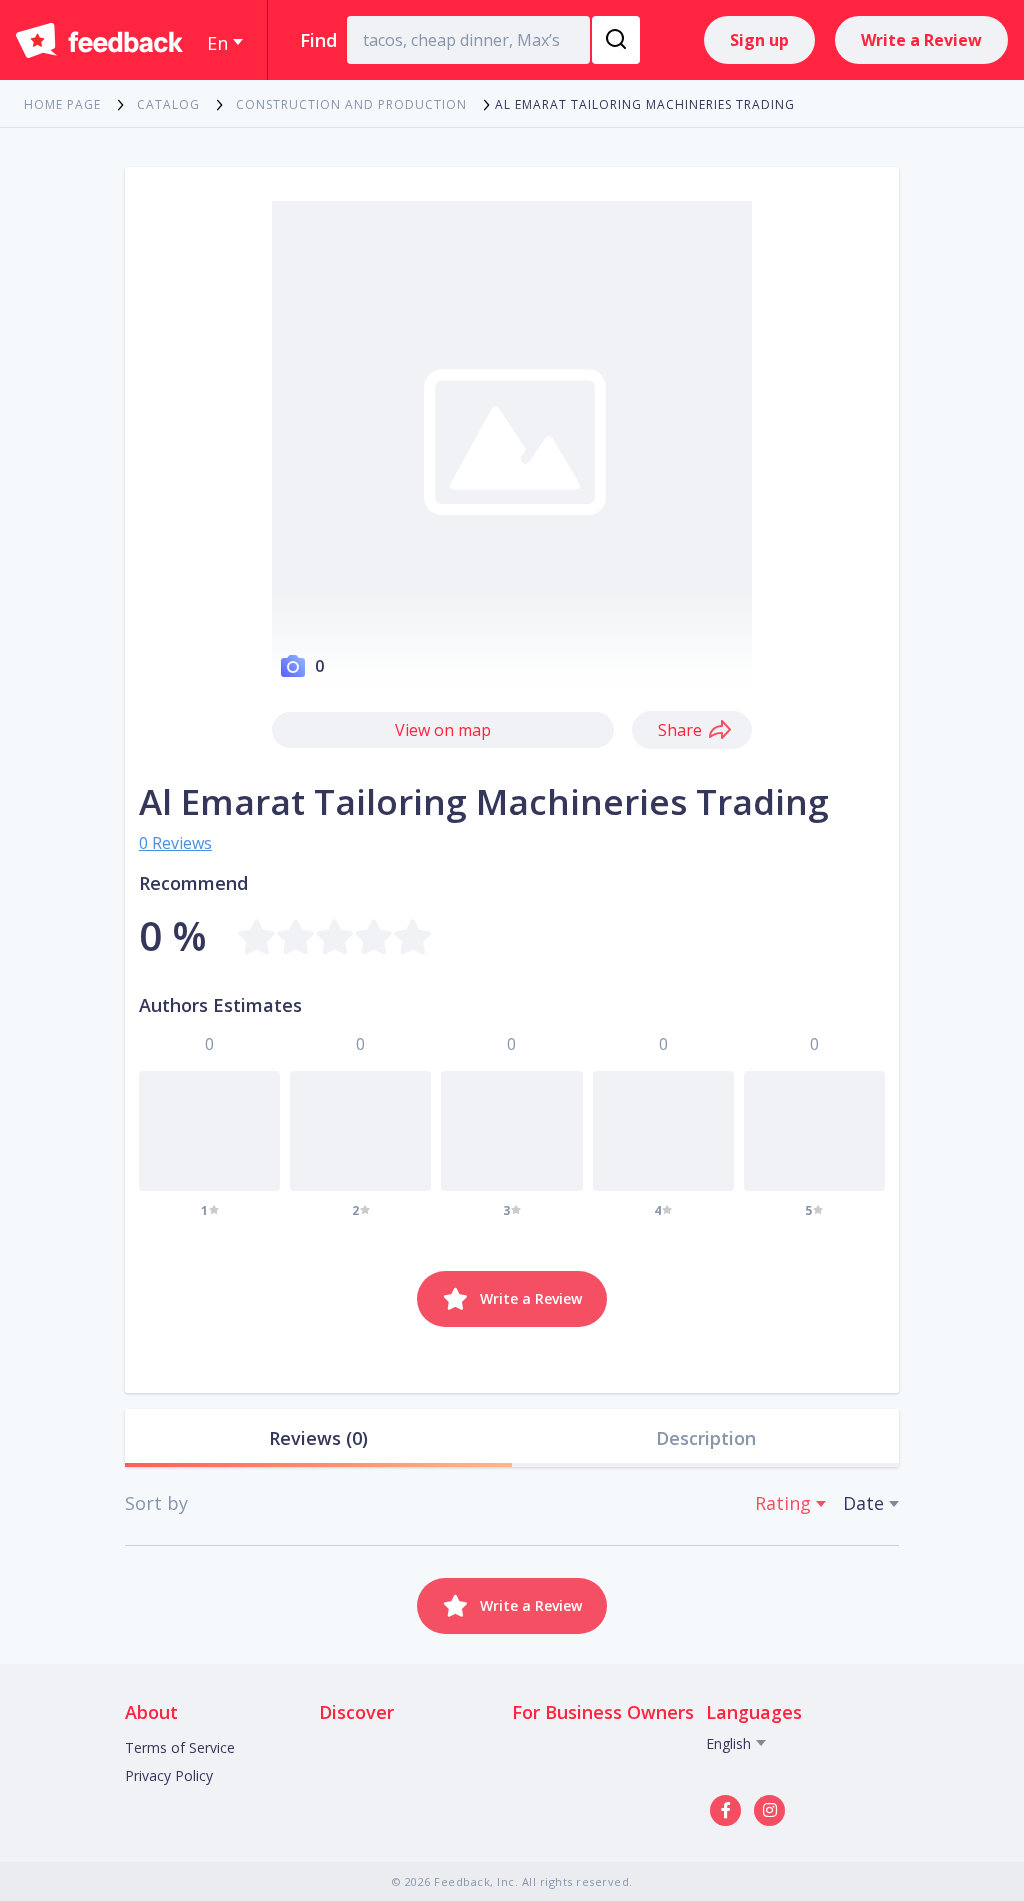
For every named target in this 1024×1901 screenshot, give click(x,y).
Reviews (318, 1438)
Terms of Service (180, 1747)
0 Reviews (175, 843)
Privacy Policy (169, 1775)
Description (706, 1438)
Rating (783, 1503)
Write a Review (921, 40)
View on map (443, 730)
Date (863, 1503)
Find (318, 40)
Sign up (759, 40)
